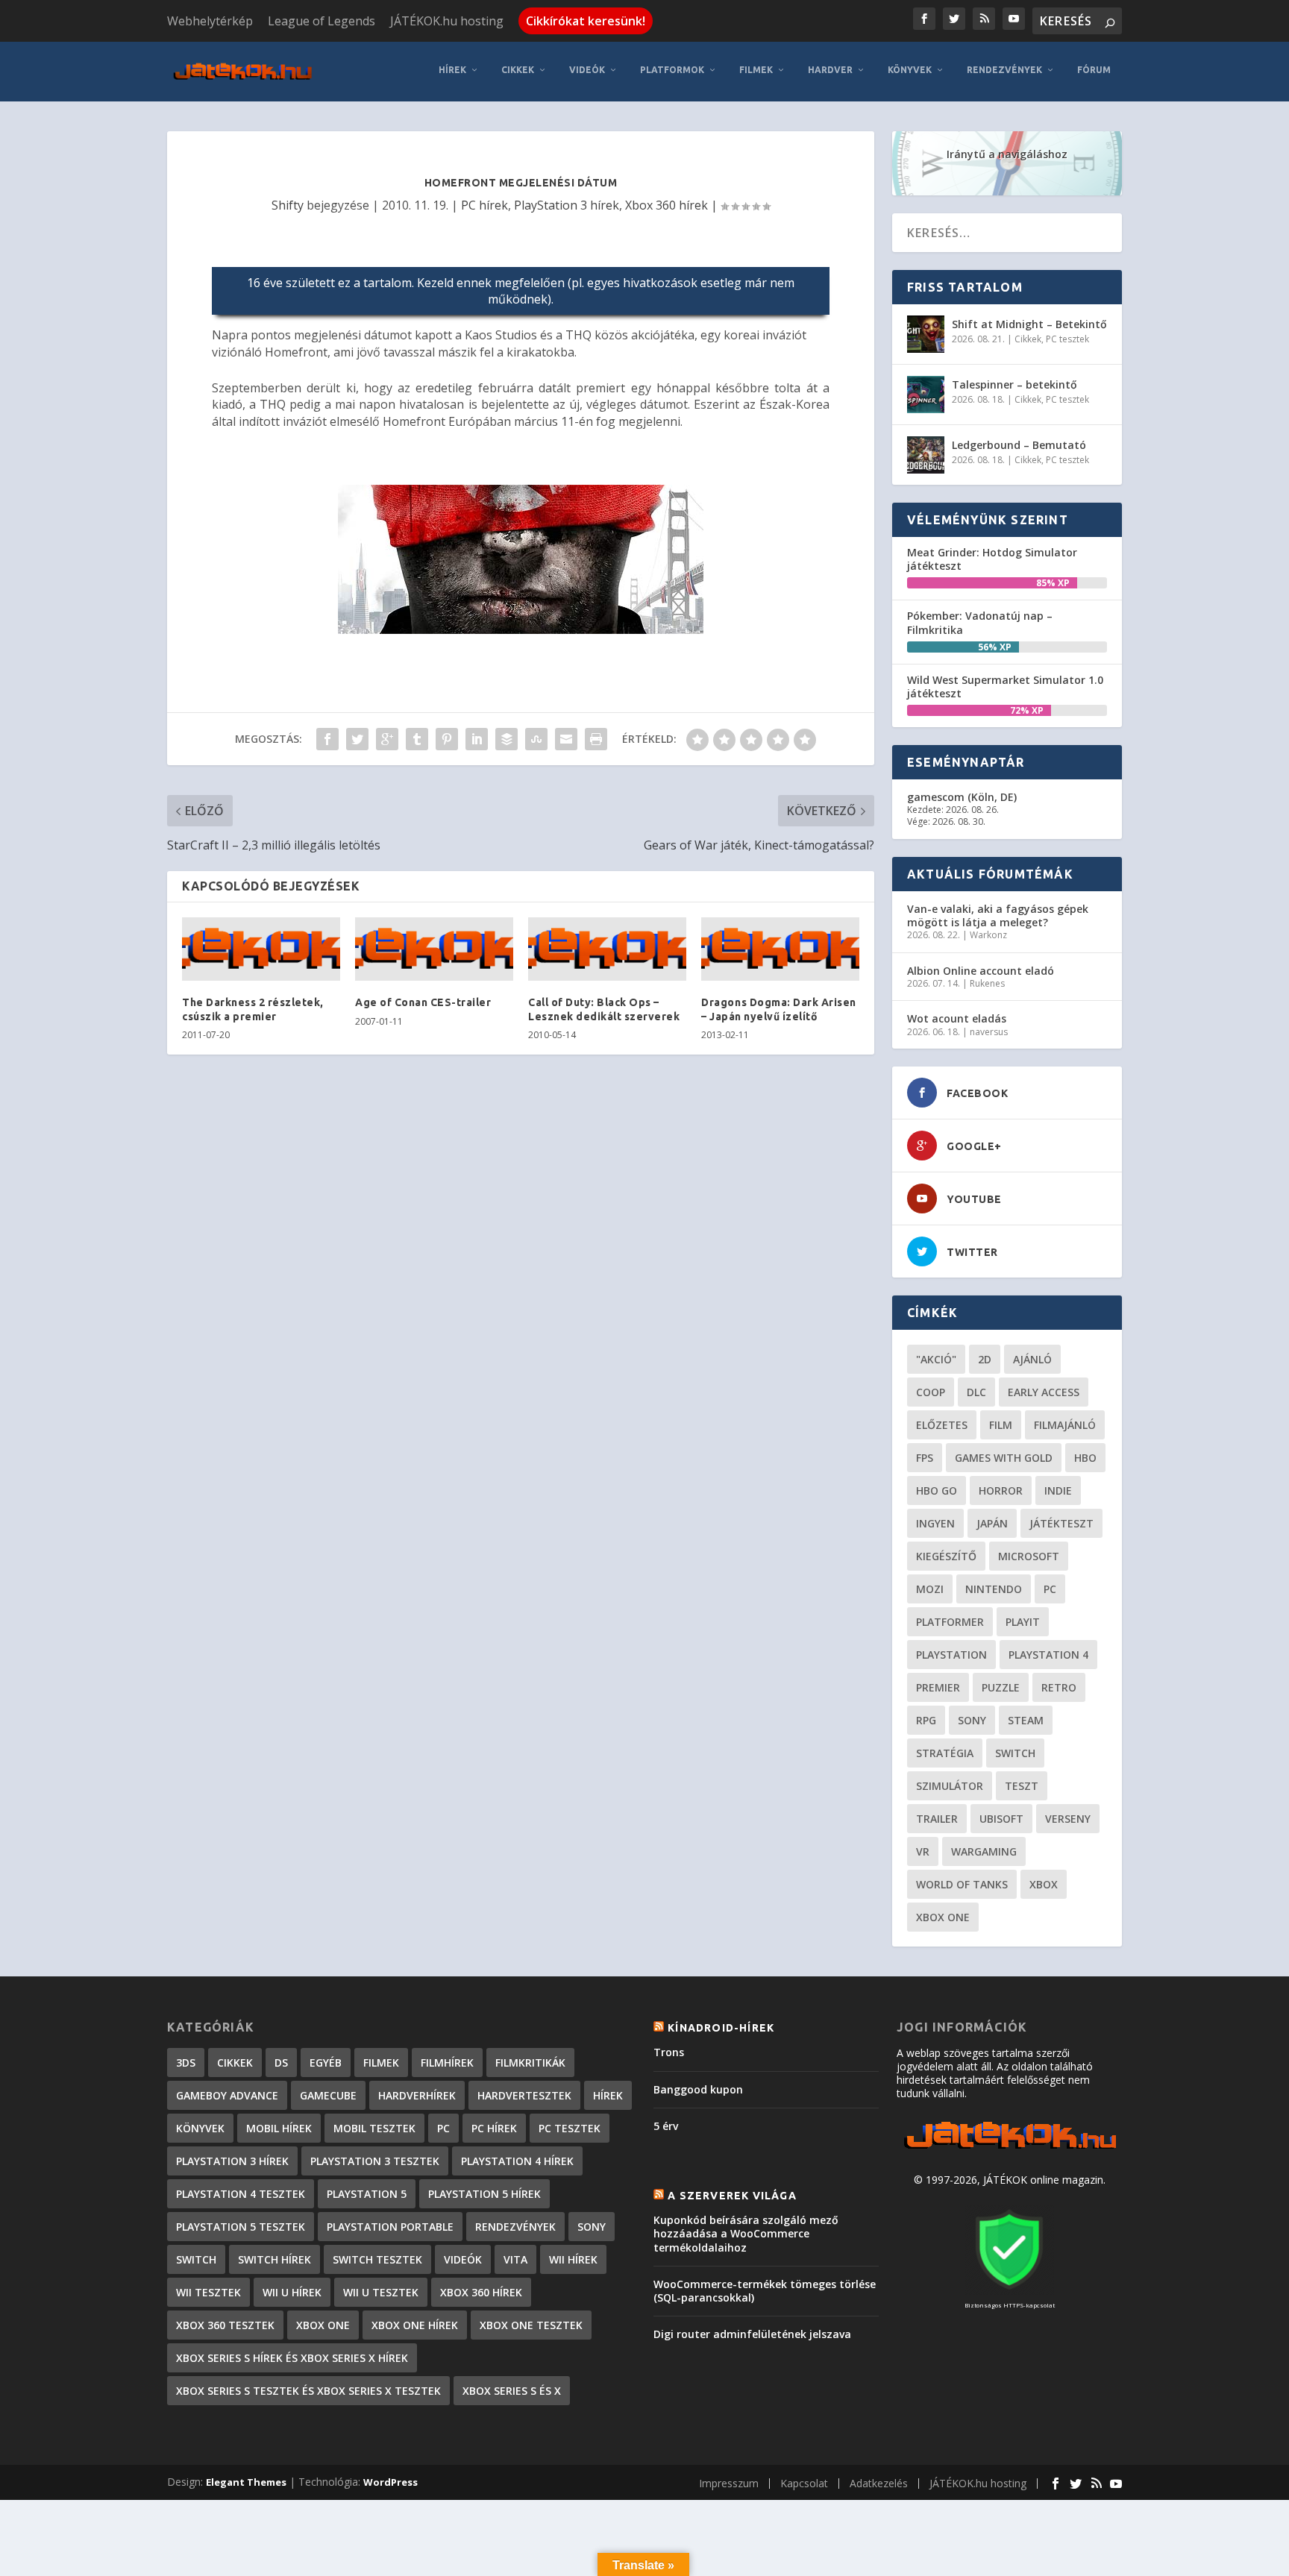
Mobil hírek (279, 2128)
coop (931, 1392)
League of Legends (322, 21)
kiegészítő (946, 1556)
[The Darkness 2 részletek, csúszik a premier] (261, 949)
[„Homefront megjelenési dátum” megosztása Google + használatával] (387, 739)
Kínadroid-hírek (721, 2028)
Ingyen (935, 1523)
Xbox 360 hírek (667, 205)
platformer (950, 1622)
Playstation (951, 1655)
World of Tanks (962, 1884)
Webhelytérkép (210, 21)
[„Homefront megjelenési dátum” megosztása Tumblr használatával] (417, 739)
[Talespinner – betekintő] (926, 395)
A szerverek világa (732, 2196)
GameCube (328, 2095)
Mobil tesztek (374, 2128)
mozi (930, 1589)
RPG (926, 1720)
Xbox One (943, 1917)
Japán (992, 1523)
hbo (1085, 1458)
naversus (989, 1032)
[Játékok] (1010, 2149)
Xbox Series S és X (512, 2391)
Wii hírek (573, 2259)
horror (1001, 1490)
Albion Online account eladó (981, 971)
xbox (1044, 1884)
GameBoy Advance (227, 2095)
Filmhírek (447, 2063)
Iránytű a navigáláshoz (1007, 154)
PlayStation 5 (367, 2194)
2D (985, 1359)
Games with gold (1004, 1458)
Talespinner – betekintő (1014, 384)
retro (1059, 1687)
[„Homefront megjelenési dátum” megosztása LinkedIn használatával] (477, 739)
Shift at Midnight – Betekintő (1029, 324)
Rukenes (987, 983)
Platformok (672, 70)
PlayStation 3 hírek (567, 205)
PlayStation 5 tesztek (241, 2227)
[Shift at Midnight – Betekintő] (926, 334)
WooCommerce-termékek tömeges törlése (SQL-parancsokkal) (765, 2291)
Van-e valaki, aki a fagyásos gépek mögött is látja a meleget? (998, 915)
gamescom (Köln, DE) (962, 797)
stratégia (945, 1753)
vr (923, 1851)
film (1001, 1425)
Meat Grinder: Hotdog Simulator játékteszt (992, 559)
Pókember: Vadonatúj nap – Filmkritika (980, 622)
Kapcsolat (804, 2483)
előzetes (942, 1425)
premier (938, 1687)
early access (1044, 1392)
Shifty (288, 205)
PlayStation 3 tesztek (375, 2161)
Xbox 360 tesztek (225, 2325)
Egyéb (326, 2063)
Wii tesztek (208, 2292)
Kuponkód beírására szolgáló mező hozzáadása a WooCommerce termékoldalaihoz (746, 2233)
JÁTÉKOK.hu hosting (447, 21)
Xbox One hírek (415, 2325)
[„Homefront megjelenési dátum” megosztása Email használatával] (566, 739)
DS (281, 2063)
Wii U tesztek (381, 2292)
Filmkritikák (530, 2063)
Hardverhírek (417, 2095)
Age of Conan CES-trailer (423, 1002)
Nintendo (994, 1589)
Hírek (452, 70)
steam (1026, 1720)
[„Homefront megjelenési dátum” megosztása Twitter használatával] (357, 739)
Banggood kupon (698, 2089)
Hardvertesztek (524, 2095)
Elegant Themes (246, 2482)
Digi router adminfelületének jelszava (752, 2334)
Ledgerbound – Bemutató (1019, 445)
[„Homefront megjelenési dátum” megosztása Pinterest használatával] (447, 739)
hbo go (937, 1490)
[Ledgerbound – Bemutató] (926, 455)
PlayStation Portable (390, 2227)
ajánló (1032, 1359)
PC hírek (484, 205)
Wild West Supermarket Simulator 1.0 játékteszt (1005, 687)
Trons (669, 2052)
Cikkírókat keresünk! (586, 21)
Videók (587, 70)
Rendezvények (1004, 70)
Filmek (756, 70)
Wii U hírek (292, 2292)
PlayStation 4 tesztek (241, 2194)
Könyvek (910, 70)
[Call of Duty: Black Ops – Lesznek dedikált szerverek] (607, 949)
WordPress (391, 2482)
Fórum (1094, 70)
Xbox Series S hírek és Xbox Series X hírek (292, 2358)
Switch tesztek (377, 2259)
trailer (937, 1819)
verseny (1068, 1819)
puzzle (1001, 1687)
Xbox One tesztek (531, 2325)
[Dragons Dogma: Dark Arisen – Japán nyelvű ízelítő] (780, 949)
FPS (925, 1458)
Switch (1015, 1753)
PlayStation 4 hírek (517, 2161)
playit (1023, 1622)
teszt (1022, 1786)
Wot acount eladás (957, 1018)
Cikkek (518, 70)
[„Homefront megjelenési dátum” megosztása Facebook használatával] (327, 739)
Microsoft (1029, 1556)
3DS (186, 2063)
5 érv (666, 2126)
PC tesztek (1067, 339)
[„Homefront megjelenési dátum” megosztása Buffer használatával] (506, 739)
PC (1050, 1589)
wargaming (984, 1851)
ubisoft (1001, 1819)
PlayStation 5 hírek (484, 2194)
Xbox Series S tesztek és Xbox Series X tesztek (308, 2391)
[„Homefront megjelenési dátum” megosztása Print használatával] (596, 739)
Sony (972, 1720)
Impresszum (729, 2483)
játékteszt (1061, 1523)
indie (1058, 1490)
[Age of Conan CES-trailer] (434, 949)
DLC (976, 1392)
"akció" (936, 1359)
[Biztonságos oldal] (1009, 2291)
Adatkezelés (879, 2483)
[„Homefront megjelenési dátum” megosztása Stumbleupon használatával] (536, 739)
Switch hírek (275, 2259)
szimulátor (950, 1786)
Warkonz (988, 935)
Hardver (830, 70)
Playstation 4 (1048, 1655)
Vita (515, 2259)
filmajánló (1065, 1425)
